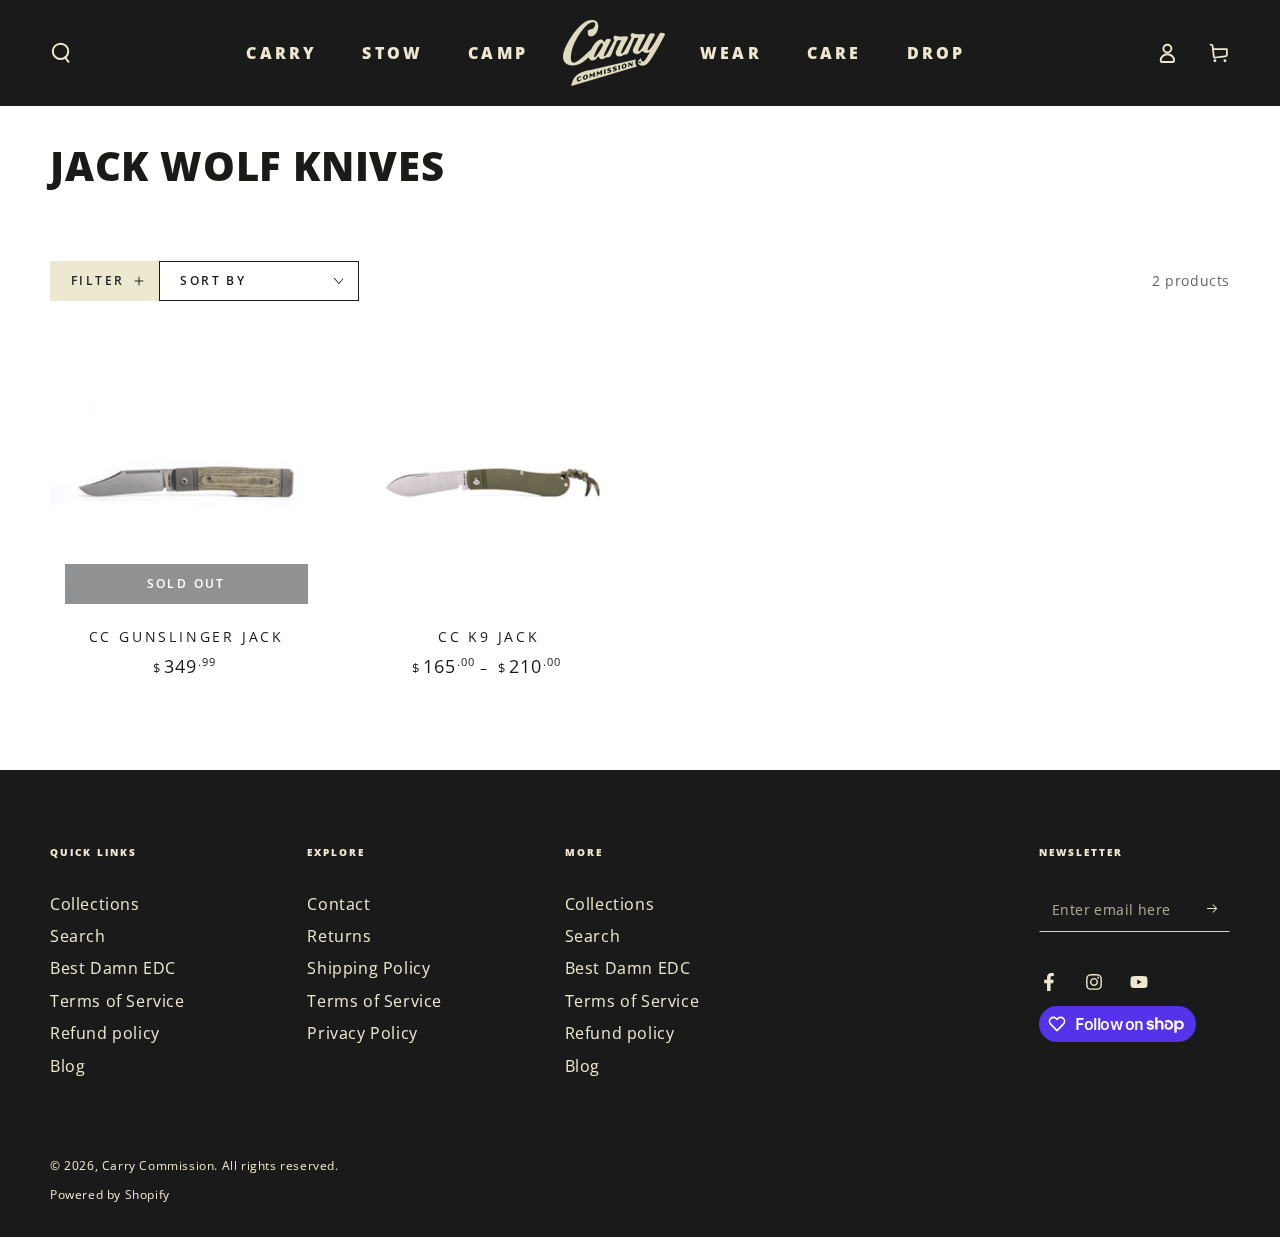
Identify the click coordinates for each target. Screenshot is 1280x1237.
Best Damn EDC (113, 968)
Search (78, 936)
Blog (67, 1066)
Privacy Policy (362, 1033)
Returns (339, 936)
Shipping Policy (368, 968)
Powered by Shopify (110, 1195)
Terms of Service (117, 1001)
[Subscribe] (1218, 909)
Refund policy (105, 1033)
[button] (61, 53)
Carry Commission (158, 1165)
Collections (95, 904)
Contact (338, 904)
